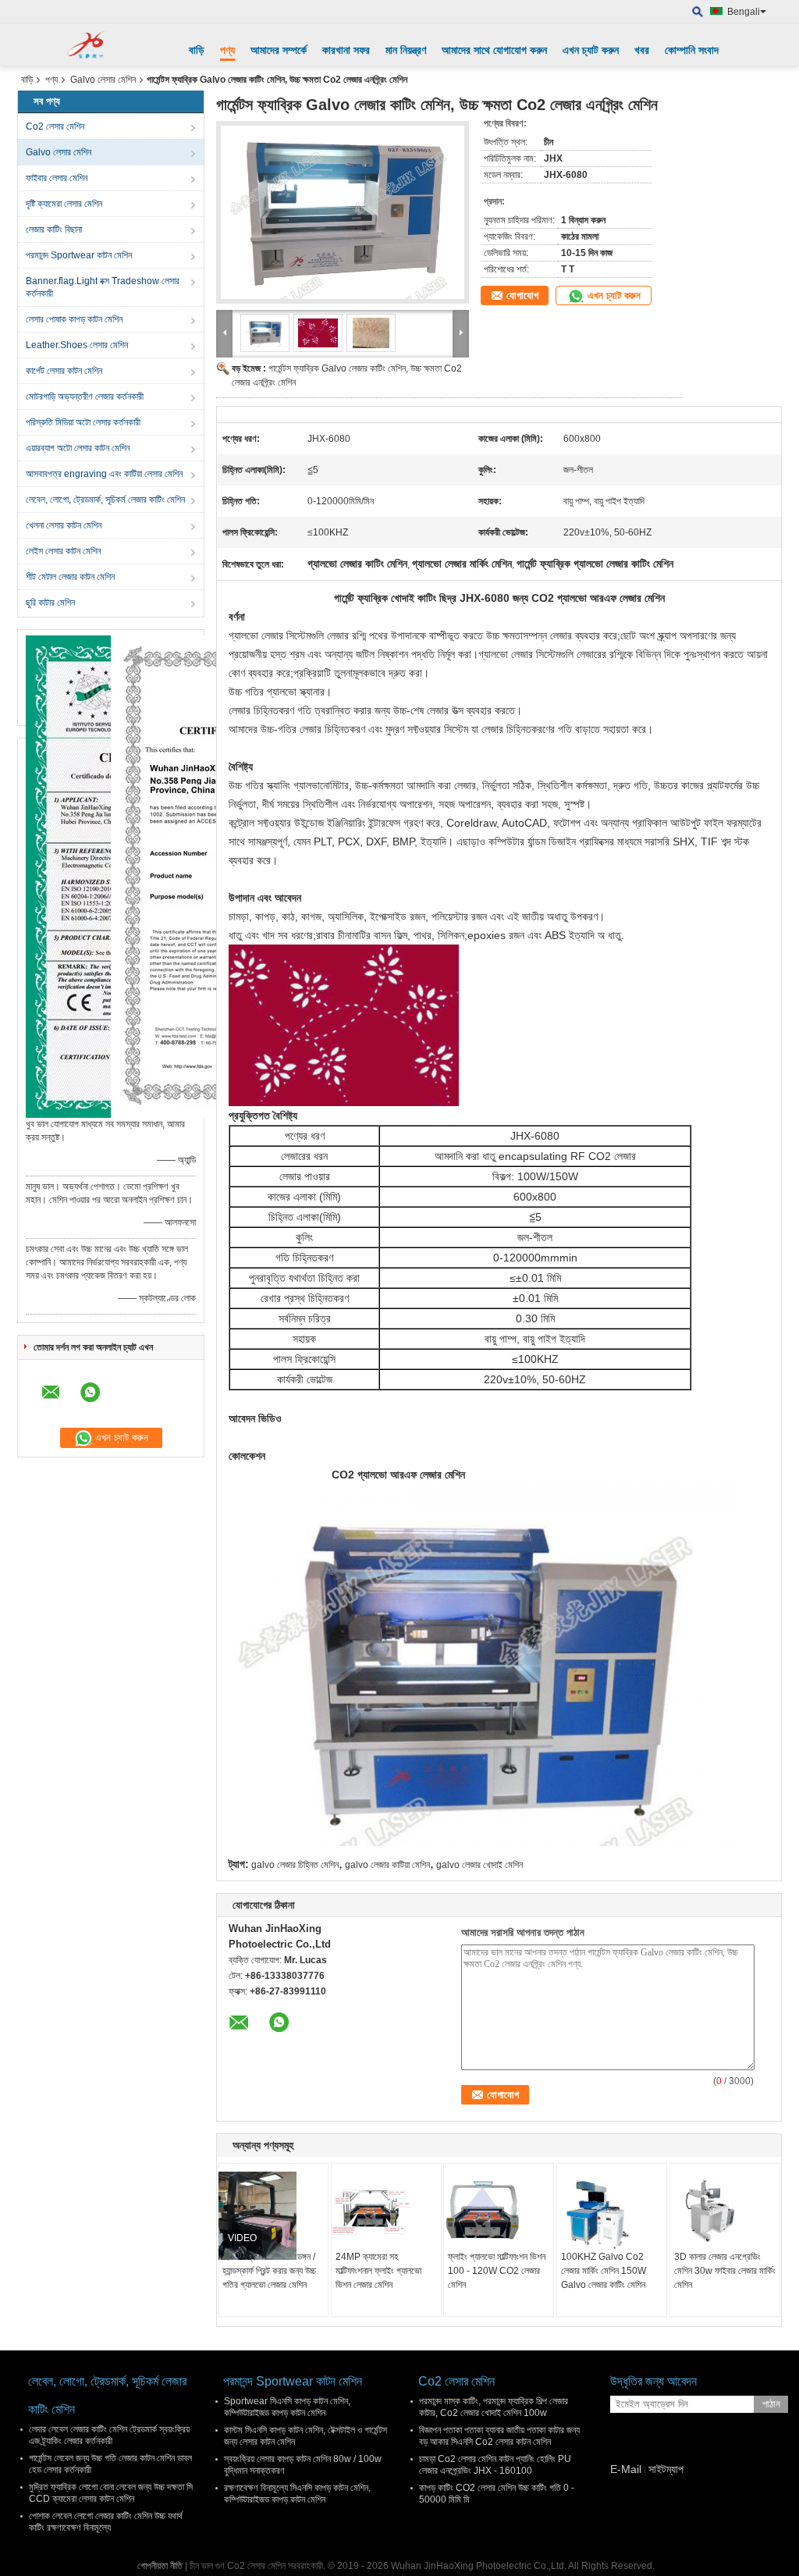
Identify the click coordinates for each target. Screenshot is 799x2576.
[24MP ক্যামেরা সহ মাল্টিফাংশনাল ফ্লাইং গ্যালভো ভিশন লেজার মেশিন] (386, 2211)
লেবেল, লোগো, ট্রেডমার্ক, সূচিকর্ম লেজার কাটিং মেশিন (105, 500)
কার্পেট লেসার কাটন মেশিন (64, 371)
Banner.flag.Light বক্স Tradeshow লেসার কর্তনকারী (103, 287)
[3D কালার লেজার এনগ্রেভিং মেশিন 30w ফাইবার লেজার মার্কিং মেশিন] (725, 2211)
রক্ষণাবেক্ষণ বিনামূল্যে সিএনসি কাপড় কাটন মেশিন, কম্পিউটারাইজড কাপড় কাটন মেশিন (297, 2494)
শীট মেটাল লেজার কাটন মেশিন (70, 577)
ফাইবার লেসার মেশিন (57, 178)
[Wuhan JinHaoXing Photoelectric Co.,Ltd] (91, 44)
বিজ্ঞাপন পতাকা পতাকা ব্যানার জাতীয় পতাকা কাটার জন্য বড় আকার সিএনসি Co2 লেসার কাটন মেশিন (499, 2436)
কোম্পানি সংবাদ (692, 50)
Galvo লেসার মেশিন (103, 80)
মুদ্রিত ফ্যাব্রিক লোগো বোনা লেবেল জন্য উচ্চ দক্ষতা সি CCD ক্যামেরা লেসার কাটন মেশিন (111, 2493)
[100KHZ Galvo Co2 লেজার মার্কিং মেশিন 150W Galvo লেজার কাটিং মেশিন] (612, 2211)
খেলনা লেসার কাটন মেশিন (64, 525)
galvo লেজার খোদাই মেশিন (479, 1865)
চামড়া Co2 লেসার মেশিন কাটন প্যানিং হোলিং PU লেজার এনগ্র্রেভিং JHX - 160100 (495, 2465)
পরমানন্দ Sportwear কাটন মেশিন (79, 255)
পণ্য (227, 50)
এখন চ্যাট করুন (591, 50)
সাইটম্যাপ (666, 2469)
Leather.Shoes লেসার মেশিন (77, 345)
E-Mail (626, 2469)
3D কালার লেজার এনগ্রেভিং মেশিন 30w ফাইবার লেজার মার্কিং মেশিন (725, 2271)
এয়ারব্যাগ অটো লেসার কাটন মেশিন (78, 448)
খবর (642, 50)
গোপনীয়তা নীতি (160, 2566)
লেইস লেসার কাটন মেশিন (63, 551)
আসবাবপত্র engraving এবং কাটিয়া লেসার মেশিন (104, 474)
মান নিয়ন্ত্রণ (406, 50)
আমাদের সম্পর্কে (279, 50)
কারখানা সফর (346, 50)
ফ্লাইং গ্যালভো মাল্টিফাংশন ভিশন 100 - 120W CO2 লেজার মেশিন (497, 2271)
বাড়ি (197, 50)
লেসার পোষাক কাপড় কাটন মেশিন (74, 319)
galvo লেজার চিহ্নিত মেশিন (295, 1865)
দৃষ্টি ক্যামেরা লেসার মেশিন (64, 204)
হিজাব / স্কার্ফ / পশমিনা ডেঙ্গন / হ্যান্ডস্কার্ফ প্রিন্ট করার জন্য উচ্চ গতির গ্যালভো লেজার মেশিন (269, 2271)
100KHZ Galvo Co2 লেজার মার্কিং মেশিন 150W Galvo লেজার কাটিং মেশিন (604, 2271)
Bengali (744, 12)
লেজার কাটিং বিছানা (54, 229)
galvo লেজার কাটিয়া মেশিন (387, 1865)
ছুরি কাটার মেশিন (50, 603)
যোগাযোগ (522, 295)
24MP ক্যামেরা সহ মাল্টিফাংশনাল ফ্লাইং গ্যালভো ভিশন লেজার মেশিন (378, 2271)
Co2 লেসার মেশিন (55, 126)
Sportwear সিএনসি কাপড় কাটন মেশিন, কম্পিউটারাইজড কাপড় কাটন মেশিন (287, 2407)
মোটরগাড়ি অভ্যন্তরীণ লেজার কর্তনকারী (85, 397)
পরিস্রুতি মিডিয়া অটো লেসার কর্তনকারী (83, 422)
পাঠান (771, 2404)
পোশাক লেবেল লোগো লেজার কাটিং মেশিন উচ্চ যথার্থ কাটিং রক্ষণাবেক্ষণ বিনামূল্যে (106, 2522)
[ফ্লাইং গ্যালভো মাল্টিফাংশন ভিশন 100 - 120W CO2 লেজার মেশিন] (499, 2211)
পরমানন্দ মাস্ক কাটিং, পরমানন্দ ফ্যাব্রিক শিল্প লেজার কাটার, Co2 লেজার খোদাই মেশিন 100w (494, 2407)
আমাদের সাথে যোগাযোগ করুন (494, 50)
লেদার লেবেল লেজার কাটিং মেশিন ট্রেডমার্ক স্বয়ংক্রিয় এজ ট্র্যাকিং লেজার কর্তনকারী (109, 2435)
